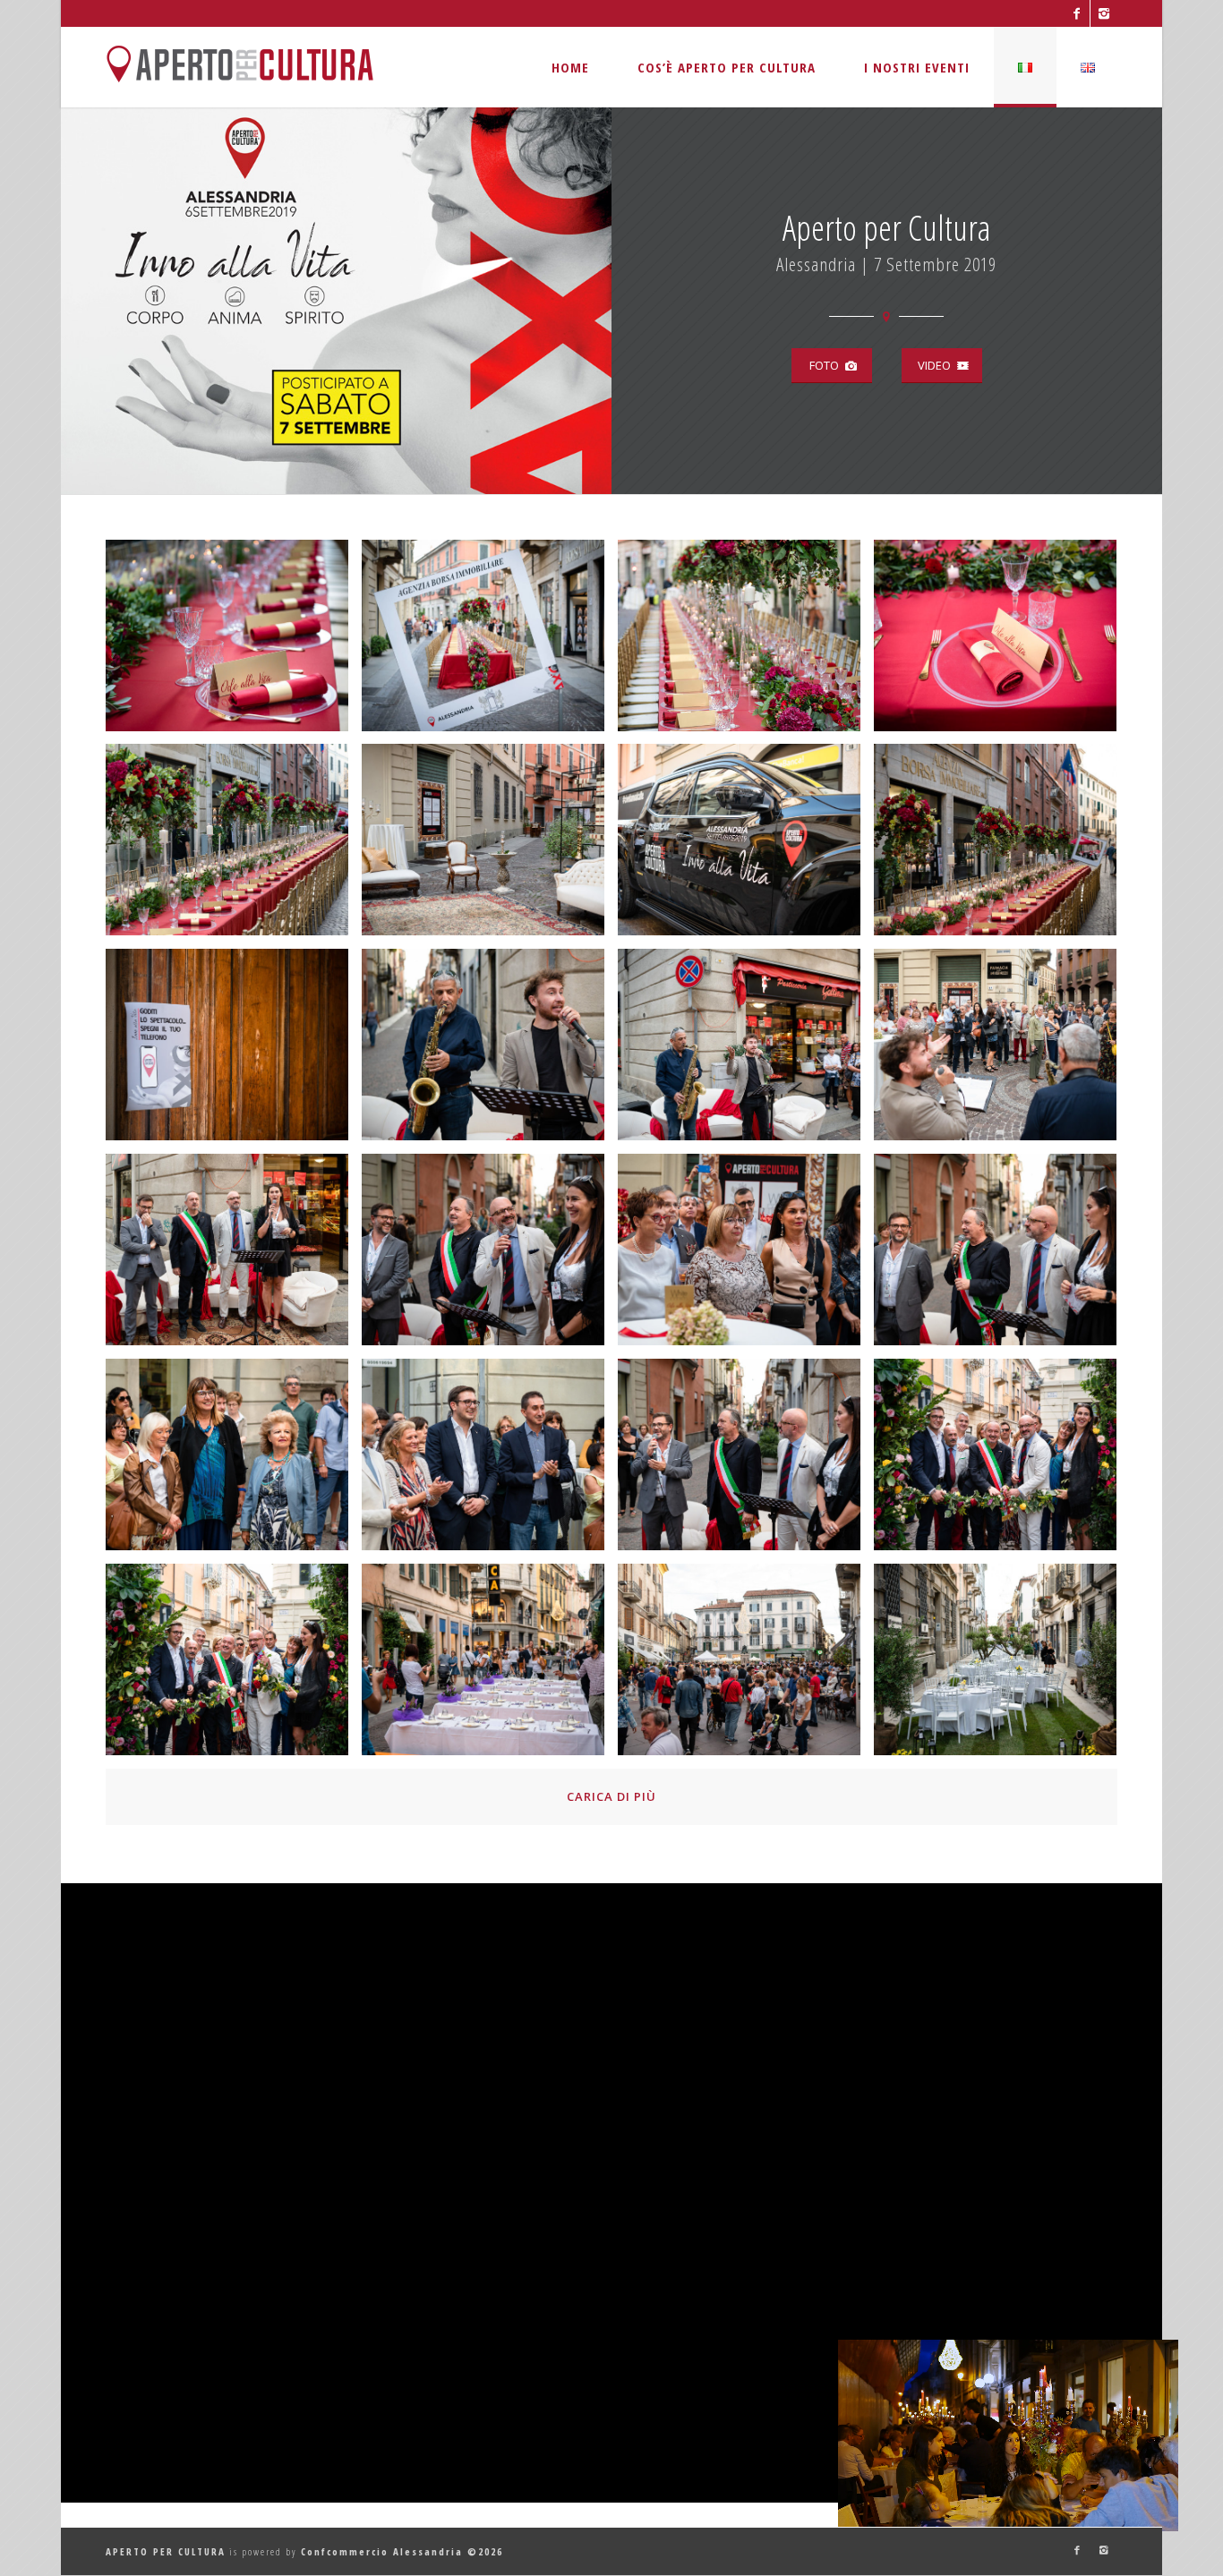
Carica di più (611, 1796)
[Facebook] (1077, 13)
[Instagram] (1104, 13)
